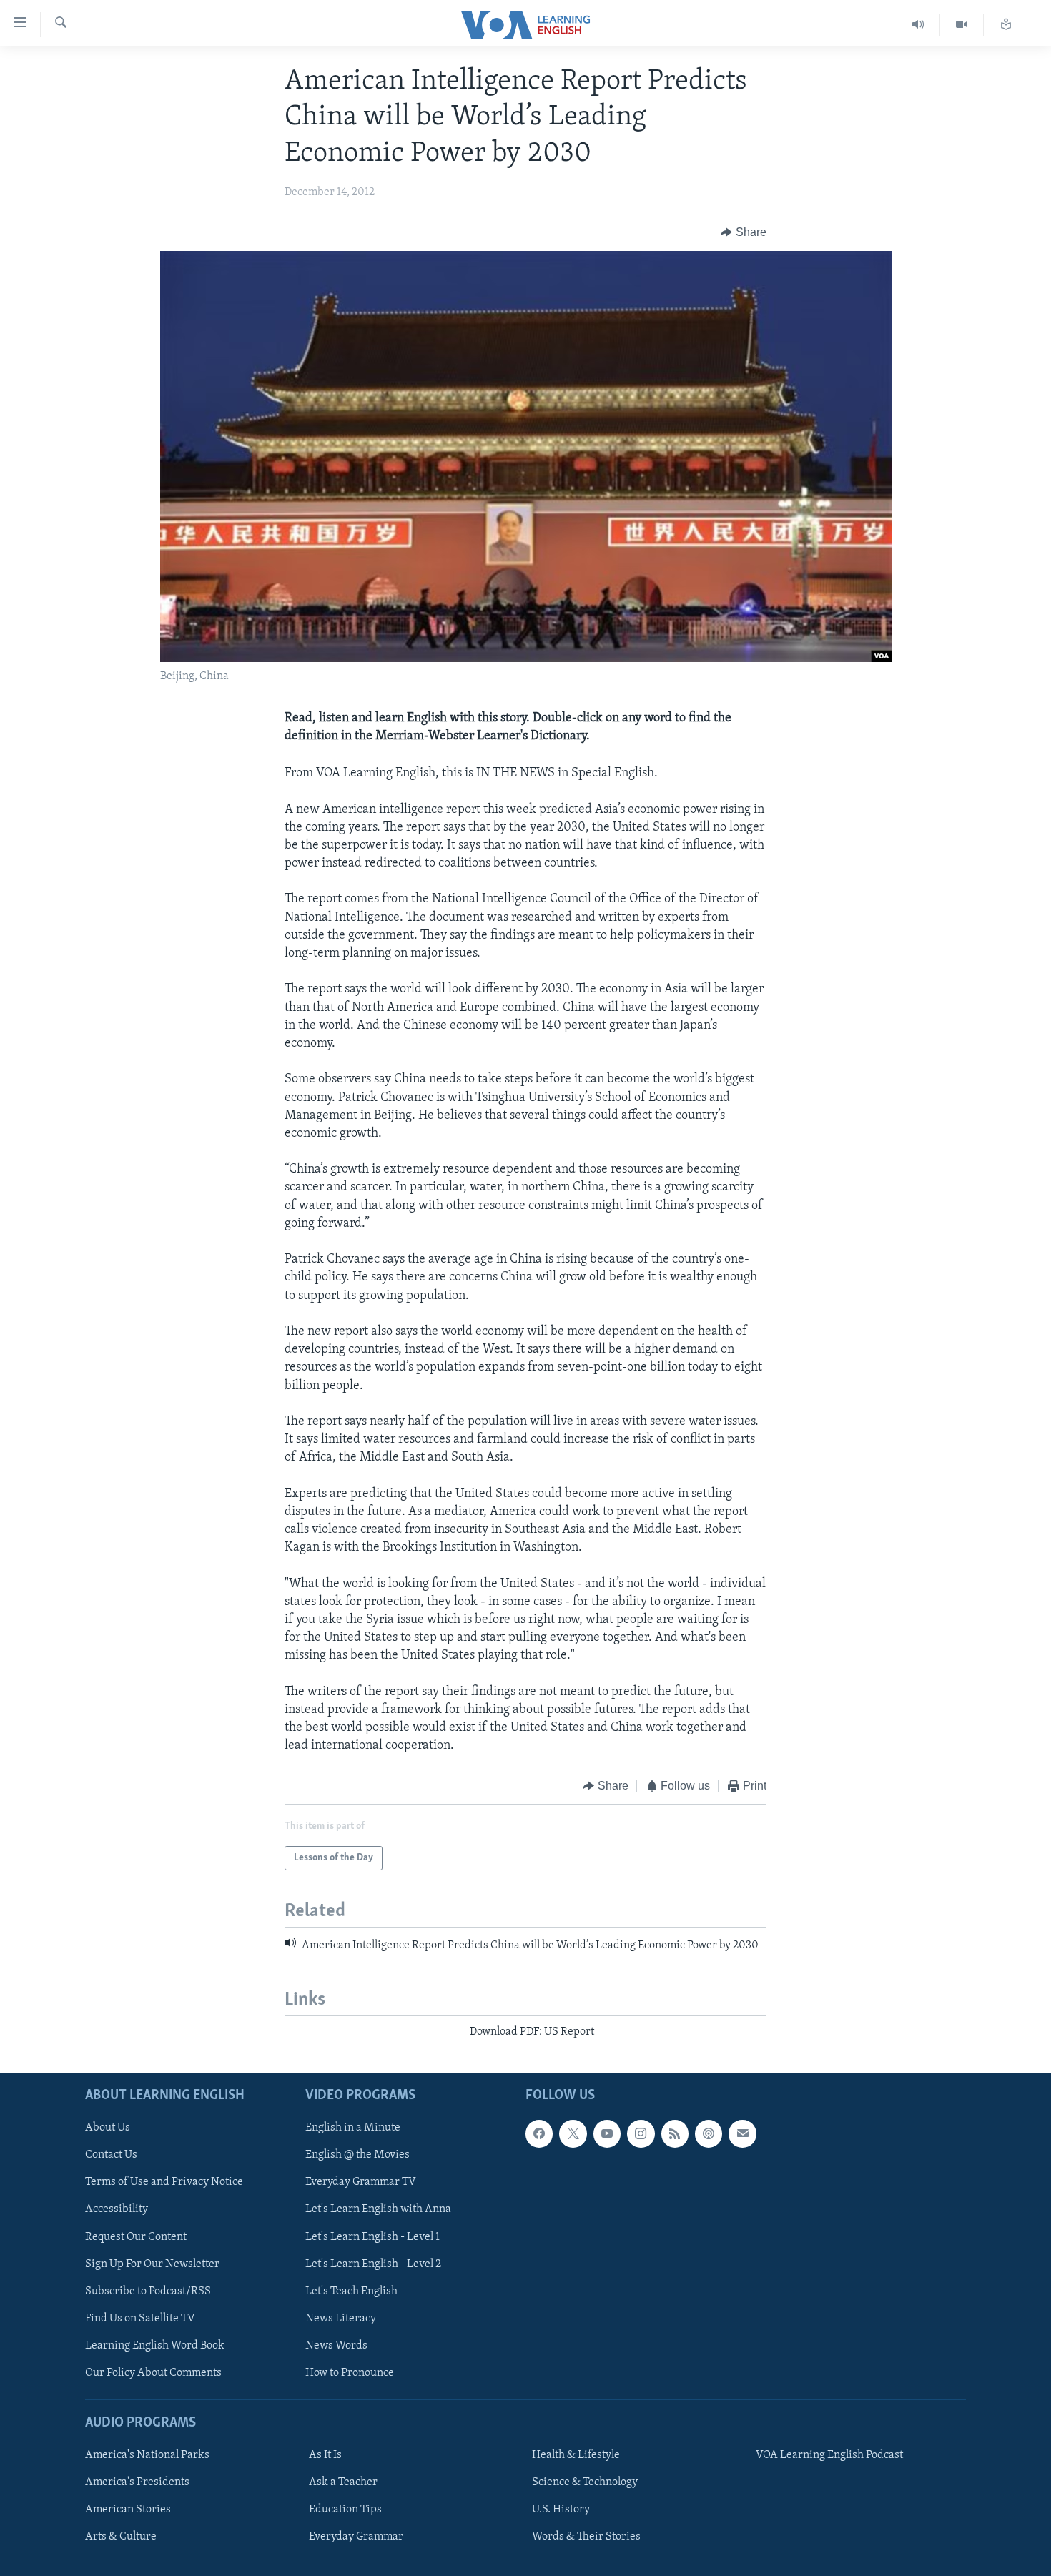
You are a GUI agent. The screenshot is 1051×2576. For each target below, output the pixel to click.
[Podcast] (709, 2133)
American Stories (128, 2510)
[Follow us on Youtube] (607, 2133)
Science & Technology (585, 2482)
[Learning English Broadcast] (918, 25)
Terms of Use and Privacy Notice (164, 2182)
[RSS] (675, 2133)
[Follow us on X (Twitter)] (573, 2133)
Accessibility (117, 2209)
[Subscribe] (742, 2133)
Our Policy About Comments (153, 2372)
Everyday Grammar (356, 2537)
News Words (336, 2345)
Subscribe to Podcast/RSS (148, 2291)
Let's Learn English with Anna (378, 2209)
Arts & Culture (121, 2537)
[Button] (744, 233)
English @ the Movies (357, 2155)
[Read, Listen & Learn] (1006, 25)
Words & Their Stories (586, 2537)
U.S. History (561, 2510)
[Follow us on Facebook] (539, 2133)
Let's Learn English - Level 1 (372, 2236)
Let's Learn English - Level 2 (373, 2264)
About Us (108, 2128)
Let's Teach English (351, 2291)
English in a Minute (353, 2128)
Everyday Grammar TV (361, 2182)
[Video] (962, 25)
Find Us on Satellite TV (140, 2318)
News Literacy (341, 2318)
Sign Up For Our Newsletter (152, 2264)
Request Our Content (136, 2236)
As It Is (325, 2455)
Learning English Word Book (155, 2345)
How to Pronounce (350, 2372)
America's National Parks (147, 2455)
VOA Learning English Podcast (829, 2455)
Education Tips (345, 2510)
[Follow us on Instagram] (641, 2133)
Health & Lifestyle (576, 2455)
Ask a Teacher (343, 2482)
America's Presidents (137, 2482)
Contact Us (111, 2155)
